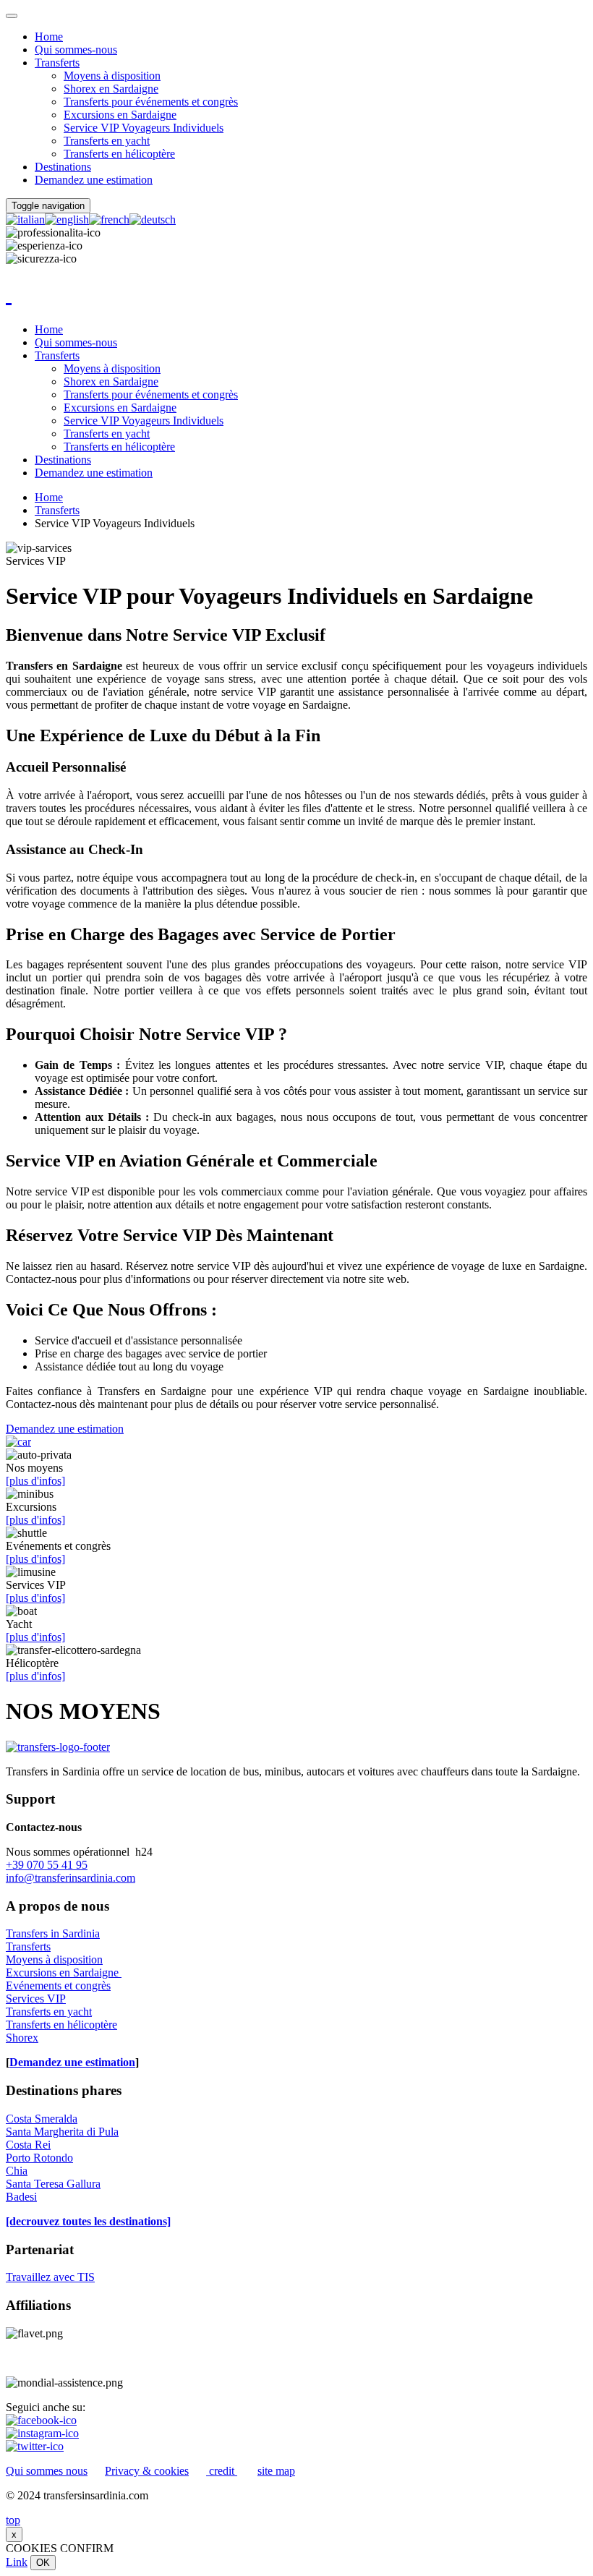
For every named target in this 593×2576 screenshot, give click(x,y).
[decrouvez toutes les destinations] (88, 2221)
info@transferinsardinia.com (71, 1878)
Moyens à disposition (112, 76)
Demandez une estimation (94, 180)
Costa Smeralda (42, 2119)
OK (43, 2563)
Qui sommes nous (47, 2471)
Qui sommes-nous (76, 50)
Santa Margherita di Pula (62, 2132)
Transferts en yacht (107, 141)
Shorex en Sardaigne (111, 89)
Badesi (21, 2197)
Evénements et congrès (58, 1986)
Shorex (22, 2038)
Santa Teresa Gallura (53, 2184)
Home (49, 37)
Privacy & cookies (147, 2471)
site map (276, 2471)
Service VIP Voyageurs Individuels (144, 128)
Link (17, 2562)
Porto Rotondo (39, 2158)
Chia (17, 2171)
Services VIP (36, 1999)
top (13, 2520)
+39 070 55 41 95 (47, 1865)
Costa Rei (28, 2145)
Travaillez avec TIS (50, 2277)
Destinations (63, 167)
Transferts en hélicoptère (119, 154)
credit (222, 2471)
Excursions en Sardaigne (120, 115)
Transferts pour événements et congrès (151, 102)
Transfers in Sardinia (53, 1933)
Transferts (57, 63)
